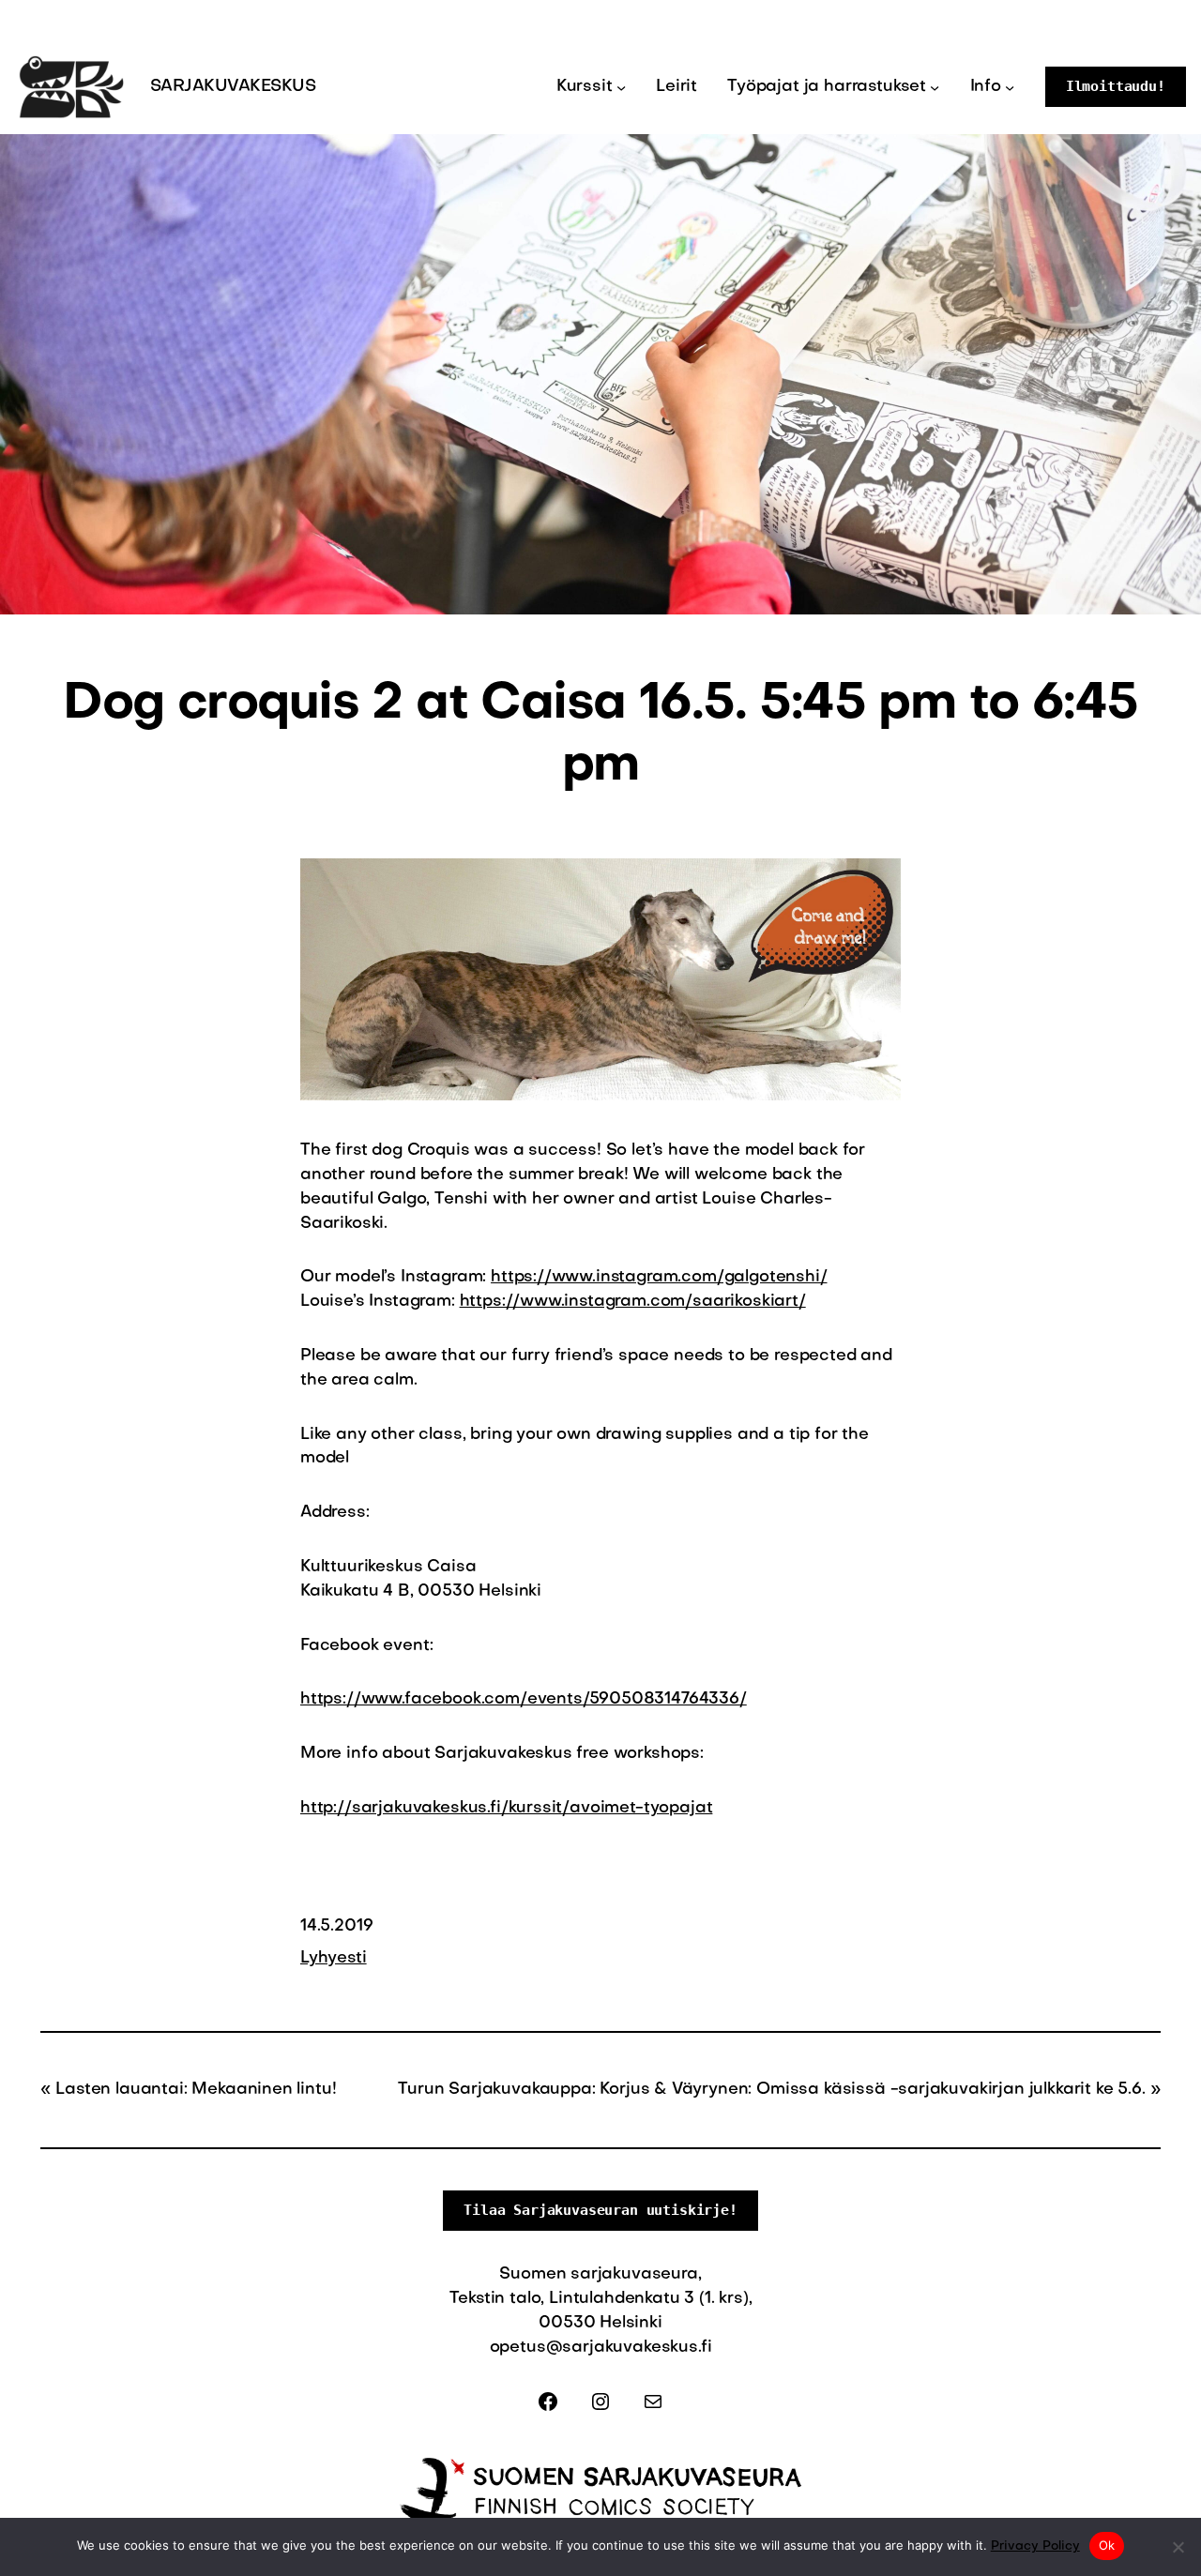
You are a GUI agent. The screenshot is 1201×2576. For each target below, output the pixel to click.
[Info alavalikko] (1010, 86)
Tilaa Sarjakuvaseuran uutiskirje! (600, 2210)
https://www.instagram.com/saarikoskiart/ (633, 1302)
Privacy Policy (1035, 2546)
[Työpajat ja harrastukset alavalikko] (935, 86)
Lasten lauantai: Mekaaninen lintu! (196, 2090)
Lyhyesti (334, 1958)
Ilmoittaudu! (1116, 86)
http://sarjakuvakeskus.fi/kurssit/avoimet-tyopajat (506, 1808)
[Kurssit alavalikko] (621, 86)
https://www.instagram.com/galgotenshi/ (659, 1277)
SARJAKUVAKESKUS (233, 87)
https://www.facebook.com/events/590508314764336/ (524, 1699)
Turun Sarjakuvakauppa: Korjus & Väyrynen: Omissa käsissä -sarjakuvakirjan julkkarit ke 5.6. (771, 2090)
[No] (1178, 2547)
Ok (1107, 2545)
